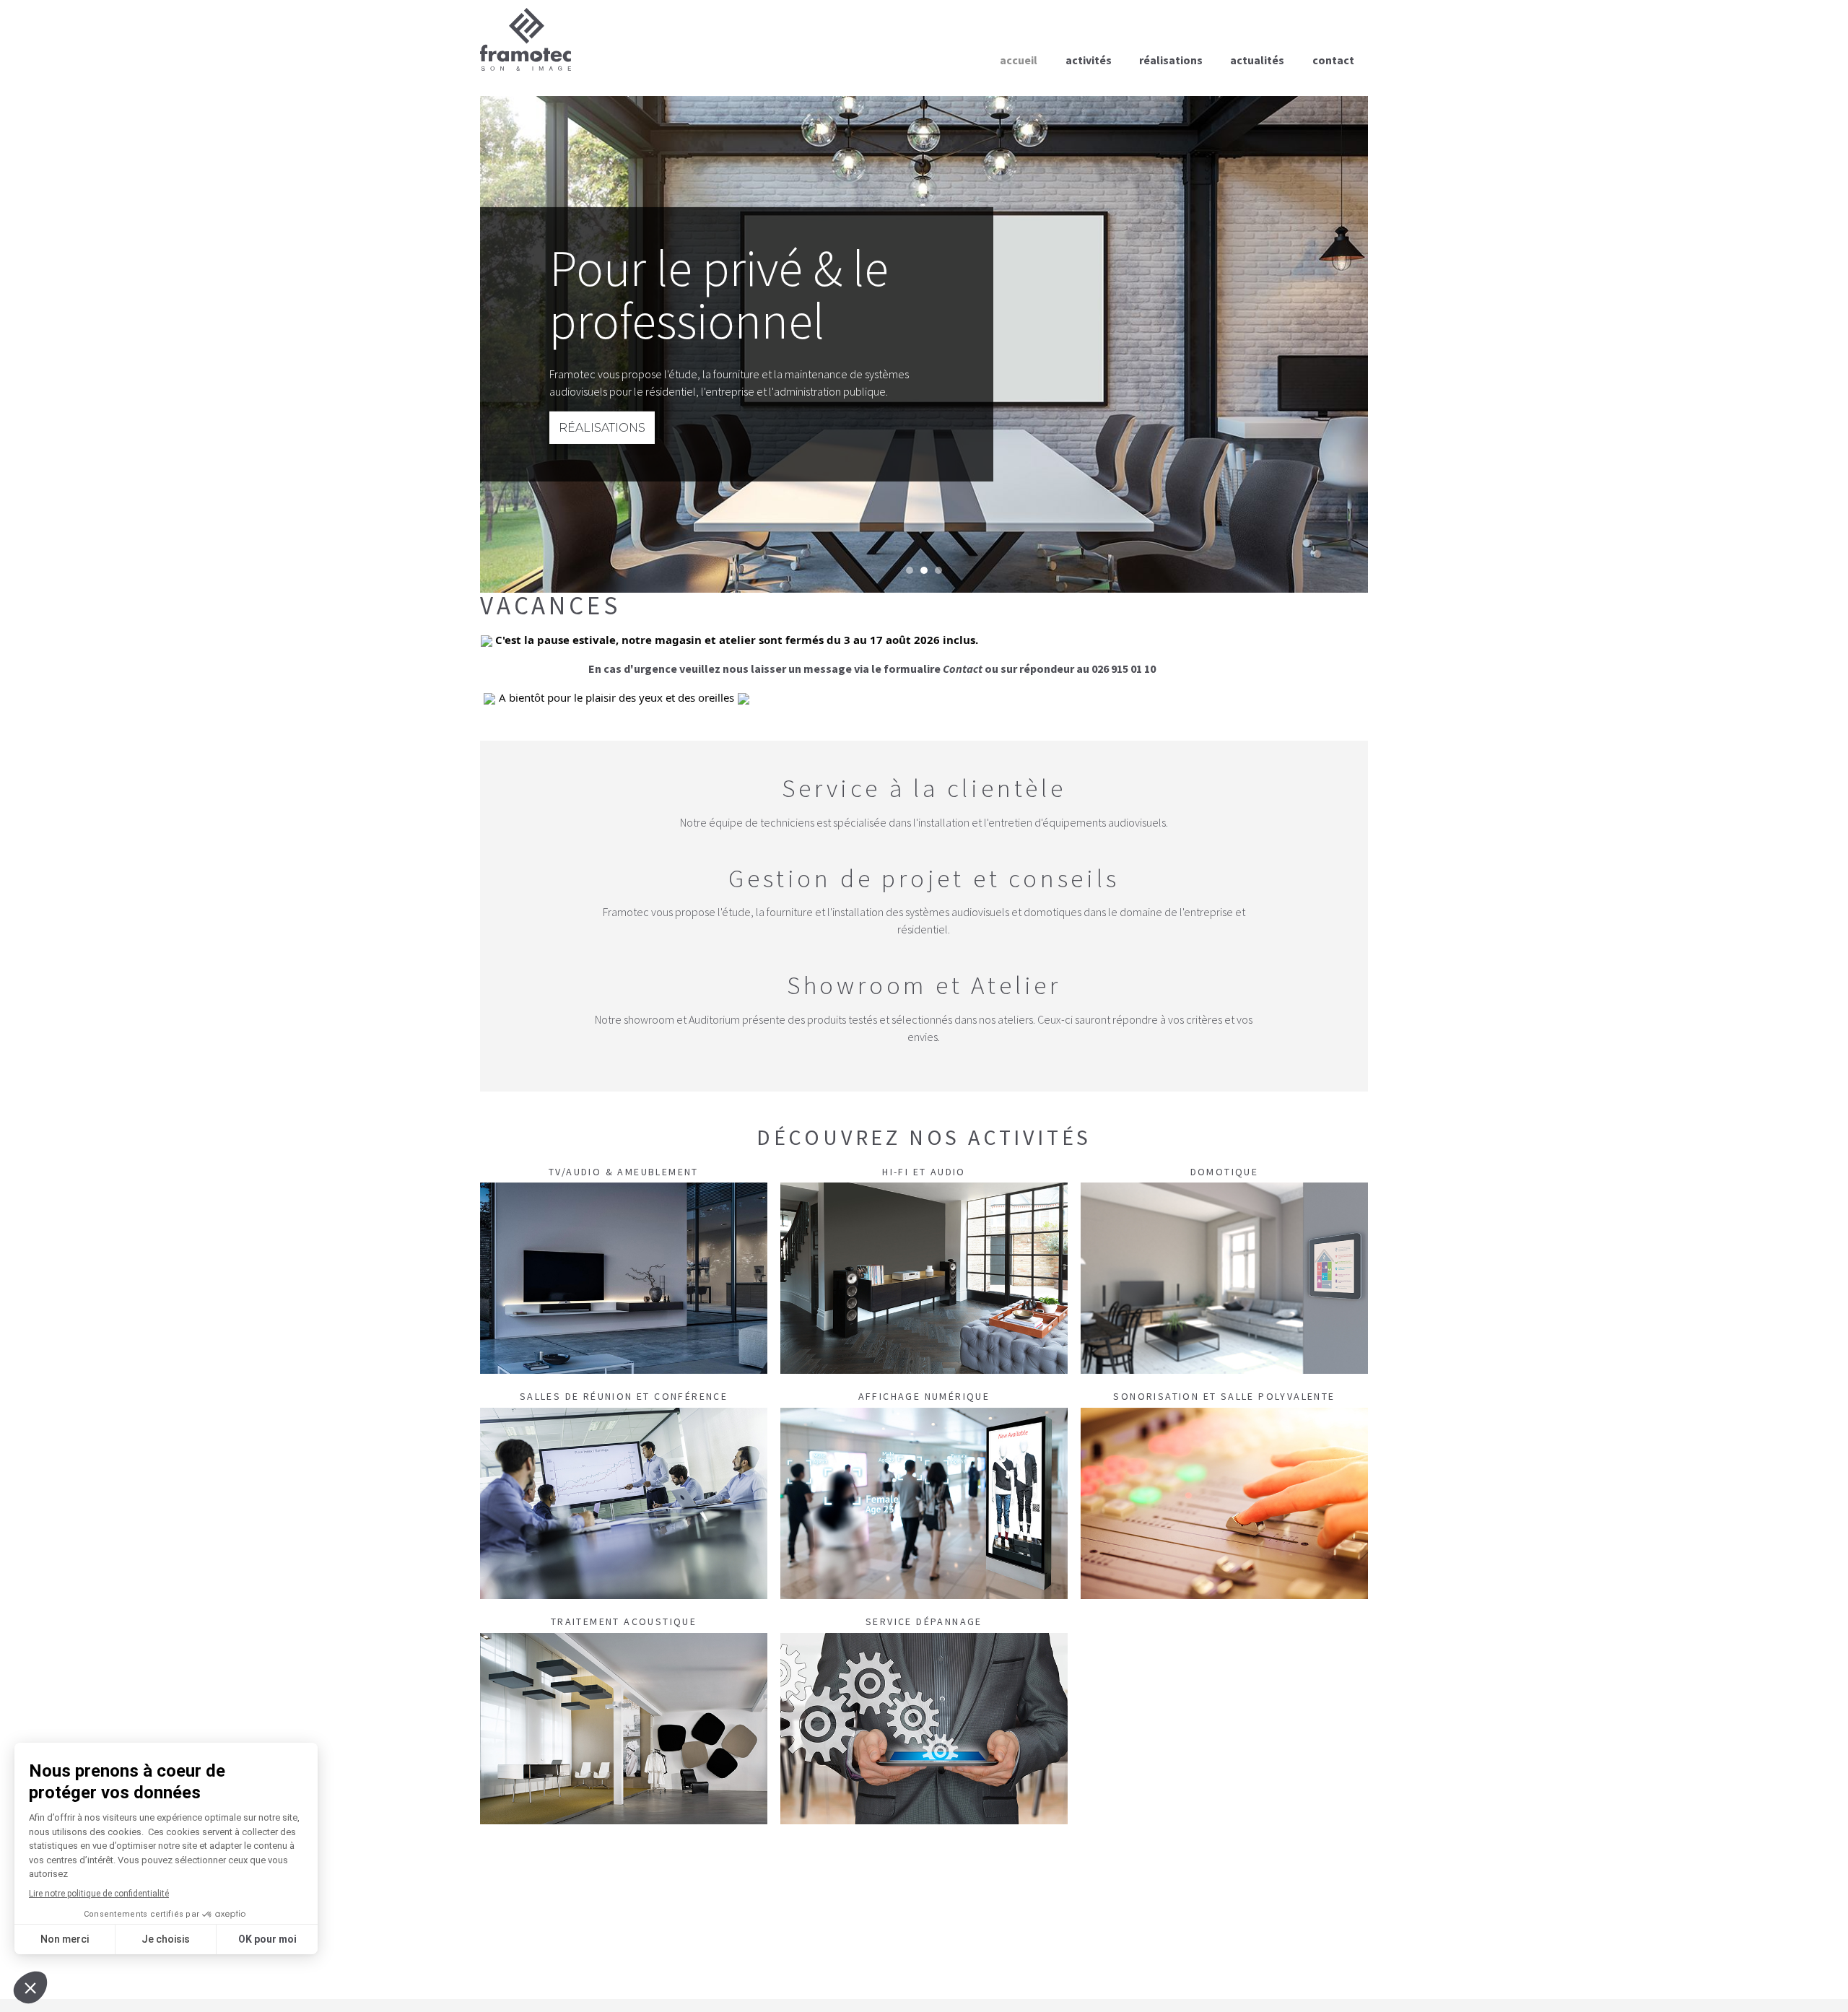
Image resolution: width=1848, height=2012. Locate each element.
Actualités (1257, 60)
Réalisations (1171, 60)
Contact (1333, 60)
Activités (1089, 60)
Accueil (1019, 60)
